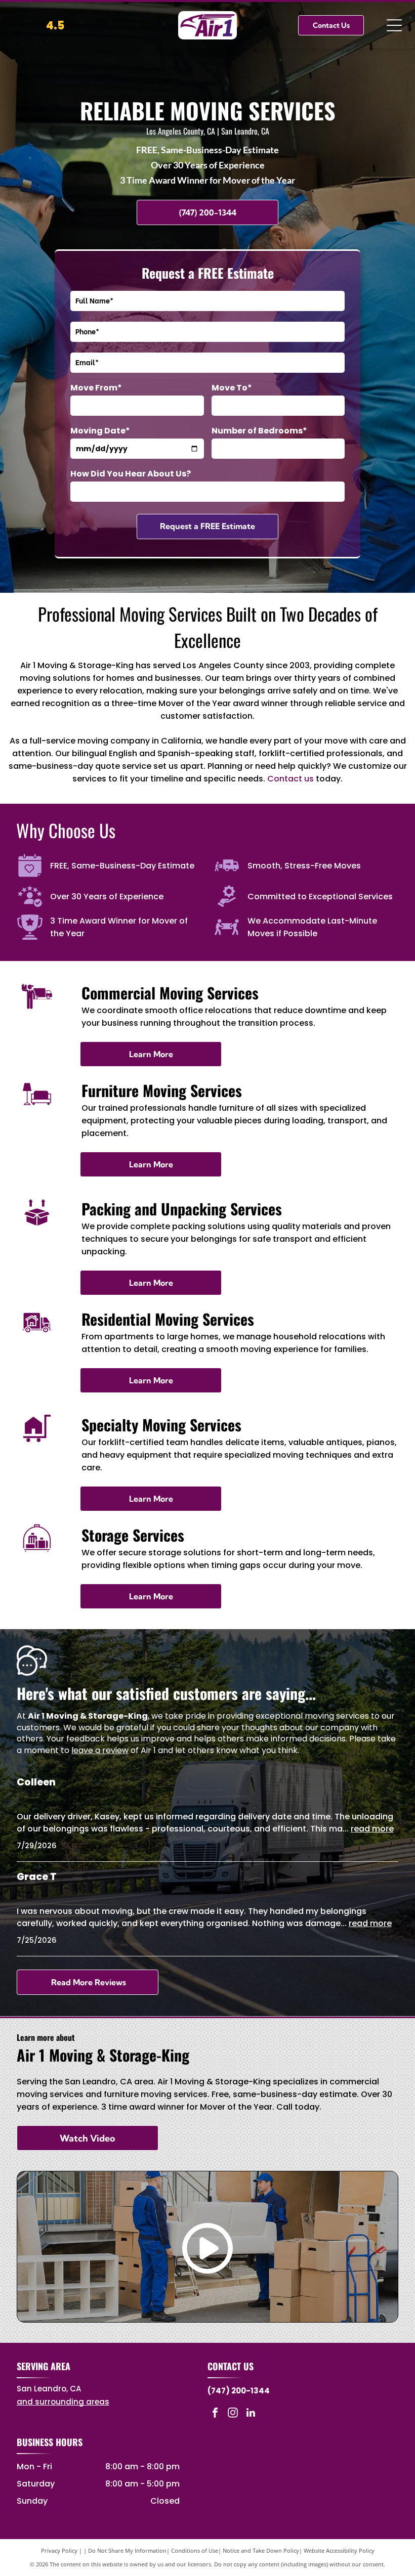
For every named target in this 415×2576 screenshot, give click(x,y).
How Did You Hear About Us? (131, 474)
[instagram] (233, 2414)
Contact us (290, 779)
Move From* (96, 388)
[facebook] (215, 2414)
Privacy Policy (59, 2550)
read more (372, 1829)
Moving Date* (100, 431)
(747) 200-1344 (239, 2391)
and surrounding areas (63, 2402)
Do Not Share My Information (127, 2550)
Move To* (232, 388)
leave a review (100, 1750)
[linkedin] (251, 2414)
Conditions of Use (195, 2550)
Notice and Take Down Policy (261, 2550)
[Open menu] (394, 25)
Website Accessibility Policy (339, 2550)
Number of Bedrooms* (259, 431)
